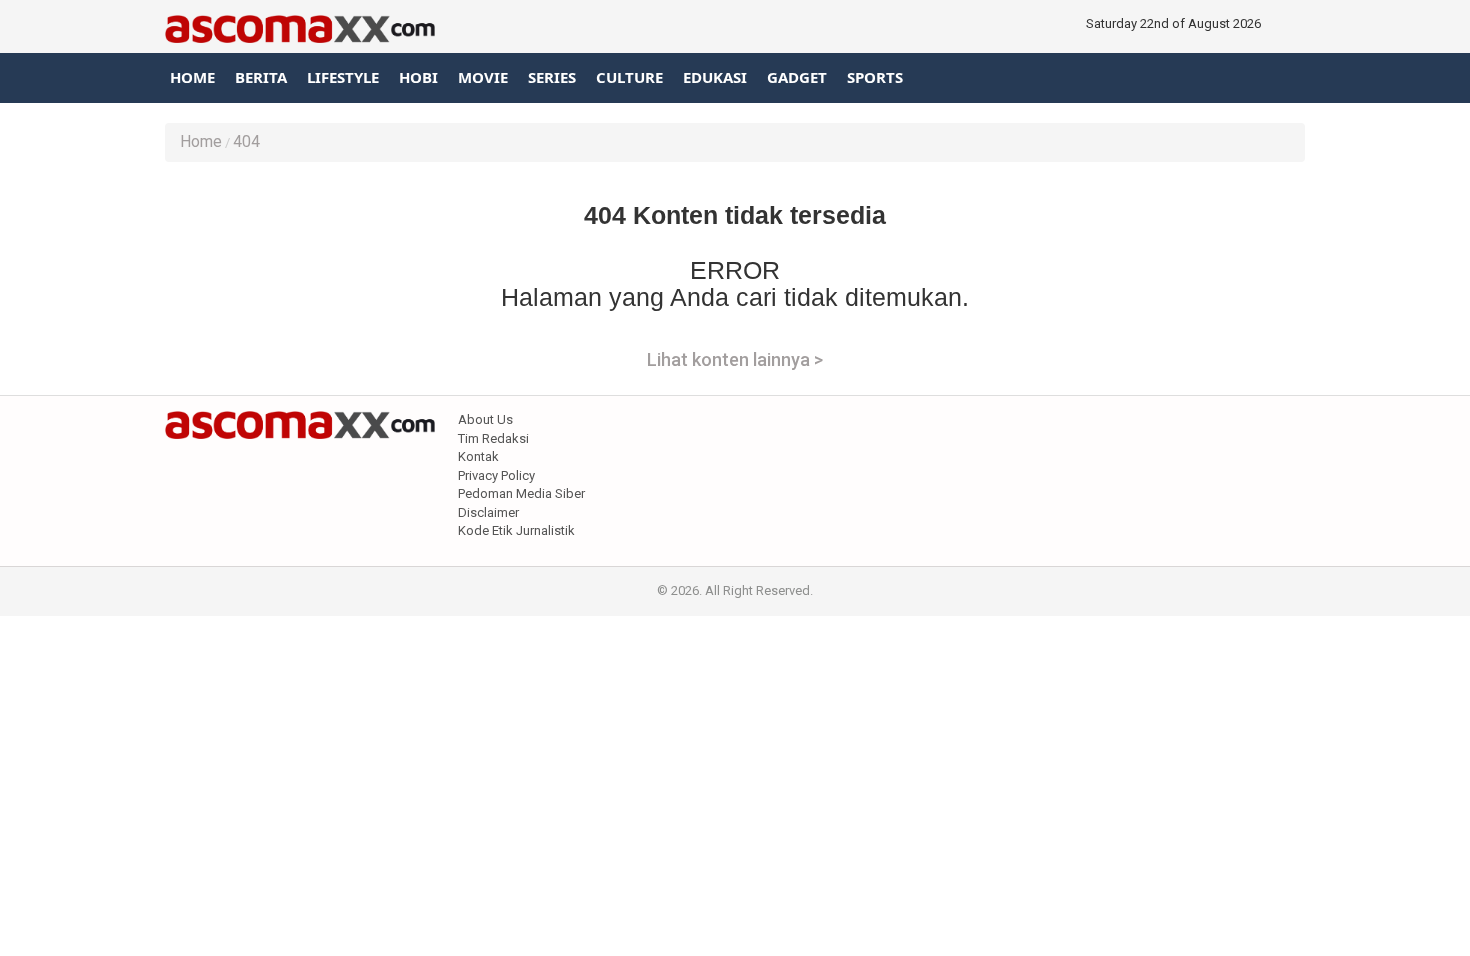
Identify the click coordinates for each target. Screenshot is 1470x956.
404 (246, 141)
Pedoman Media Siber (521, 493)
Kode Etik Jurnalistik (516, 530)
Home (192, 77)
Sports (875, 77)
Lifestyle (343, 77)
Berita (261, 77)
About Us (485, 419)
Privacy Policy (496, 475)
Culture (629, 77)
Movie (483, 77)
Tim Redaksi (493, 438)
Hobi (418, 77)
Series (552, 77)
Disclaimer (488, 512)
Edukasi (715, 77)
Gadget (797, 77)
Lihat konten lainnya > (735, 359)
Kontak (478, 456)
